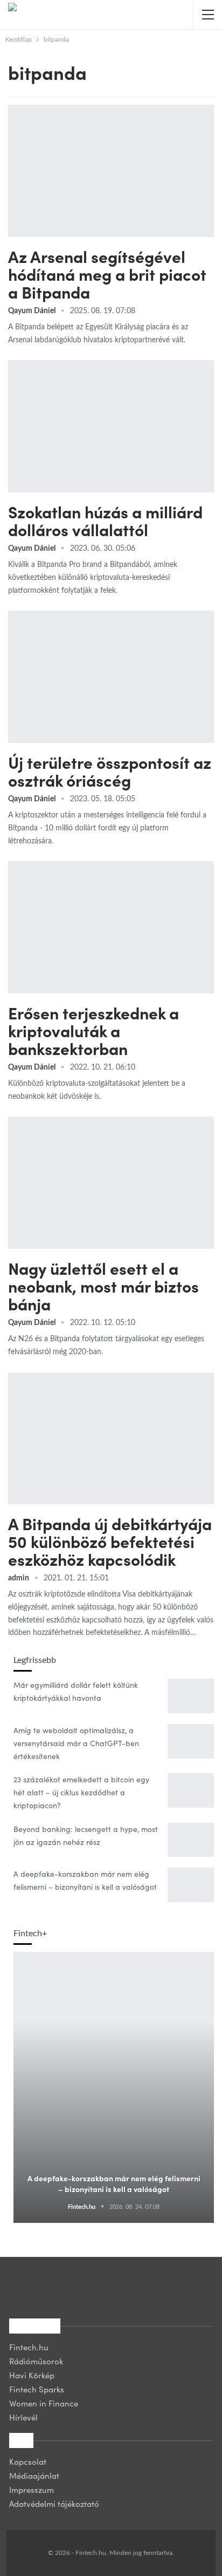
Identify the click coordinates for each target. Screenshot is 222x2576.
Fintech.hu (29, 2347)
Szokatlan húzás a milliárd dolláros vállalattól (105, 520)
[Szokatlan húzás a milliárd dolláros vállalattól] (111, 426)
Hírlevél (23, 2417)
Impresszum (32, 2489)
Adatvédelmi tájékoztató (54, 2503)
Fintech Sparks (37, 2389)
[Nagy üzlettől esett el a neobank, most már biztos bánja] (111, 1182)
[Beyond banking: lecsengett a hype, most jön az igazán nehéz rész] (191, 1840)
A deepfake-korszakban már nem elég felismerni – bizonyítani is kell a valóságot (114, 2183)
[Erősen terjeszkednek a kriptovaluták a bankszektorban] (111, 927)
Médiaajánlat (34, 2475)
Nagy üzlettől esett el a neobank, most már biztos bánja (103, 1286)
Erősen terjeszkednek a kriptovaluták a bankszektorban (93, 1030)
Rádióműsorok (36, 2361)
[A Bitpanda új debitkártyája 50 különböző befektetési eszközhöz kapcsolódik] (111, 1438)
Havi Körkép (32, 2375)
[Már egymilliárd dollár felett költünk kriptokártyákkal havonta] (191, 1696)
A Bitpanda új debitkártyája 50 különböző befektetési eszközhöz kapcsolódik (110, 1541)
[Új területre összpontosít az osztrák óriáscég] (111, 677)
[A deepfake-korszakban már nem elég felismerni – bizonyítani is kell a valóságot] (191, 1885)
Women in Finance (44, 2403)
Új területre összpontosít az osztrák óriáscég (110, 771)
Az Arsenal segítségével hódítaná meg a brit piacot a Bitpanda (107, 274)
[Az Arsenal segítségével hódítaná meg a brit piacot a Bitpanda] (111, 171)
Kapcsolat (28, 2461)
